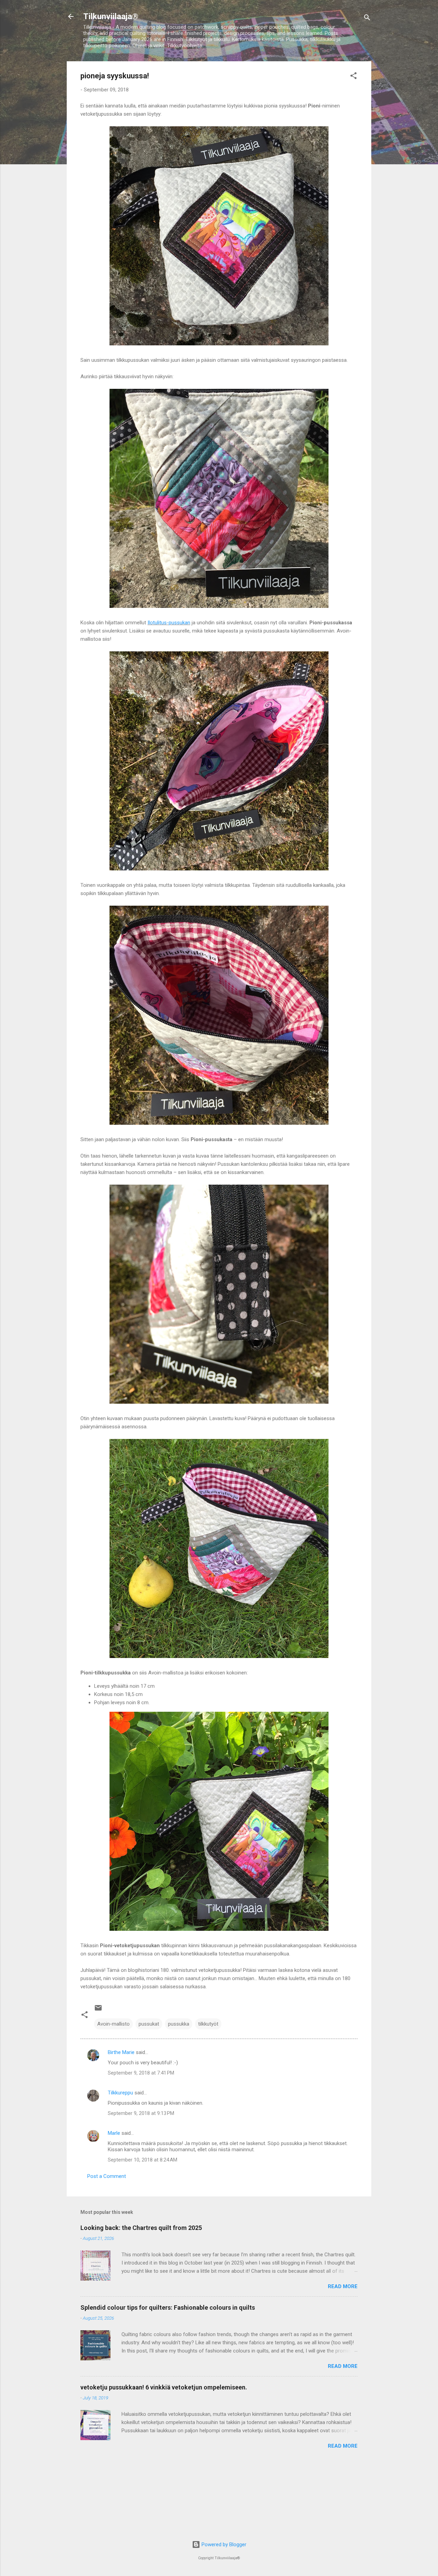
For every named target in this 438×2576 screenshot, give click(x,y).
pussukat (149, 2024)
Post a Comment (107, 2176)
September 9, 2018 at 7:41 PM (141, 2073)
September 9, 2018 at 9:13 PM (141, 2113)
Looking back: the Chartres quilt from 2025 (141, 2228)
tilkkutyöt (208, 2024)
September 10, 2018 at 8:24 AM (143, 2160)
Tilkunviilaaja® (111, 16)
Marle (114, 2133)
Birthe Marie (121, 2052)
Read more (343, 2286)
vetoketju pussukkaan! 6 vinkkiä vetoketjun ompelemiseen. (164, 2387)
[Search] (367, 19)
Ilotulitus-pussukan (169, 623)
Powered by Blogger (223, 2545)
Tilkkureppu (120, 2093)
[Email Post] (98, 2010)
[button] (353, 77)
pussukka (179, 2024)
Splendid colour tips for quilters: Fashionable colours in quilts (168, 2307)
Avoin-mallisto (113, 2024)
